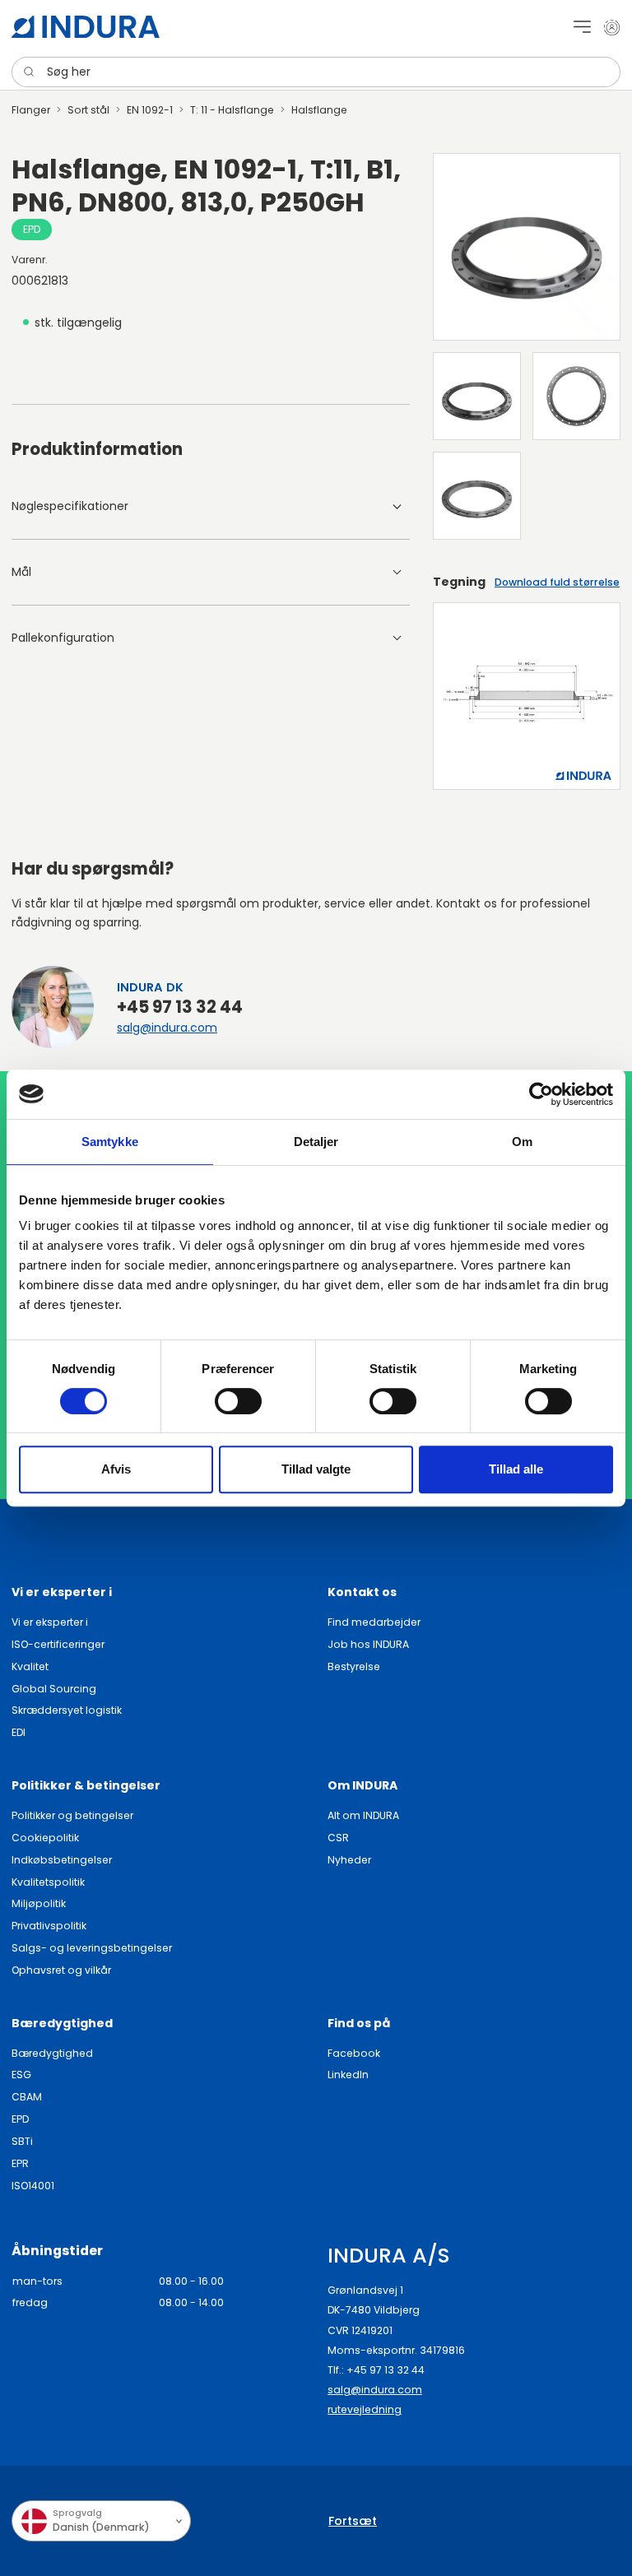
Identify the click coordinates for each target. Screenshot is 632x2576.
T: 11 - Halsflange (232, 110)
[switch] (238, 1401)
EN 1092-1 (150, 110)
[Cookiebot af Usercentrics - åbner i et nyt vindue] (541, 1094)
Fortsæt (353, 2521)
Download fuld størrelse (557, 582)
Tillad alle (516, 1469)
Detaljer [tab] (316, 1142)
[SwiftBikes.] (86, 27)
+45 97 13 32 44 (180, 1007)
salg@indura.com (167, 1028)
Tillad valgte (316, 1469)
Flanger (31, 110)
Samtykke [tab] (110, 1142)
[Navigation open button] (582, 27)
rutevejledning (365, 2409)
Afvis (116, 1469)
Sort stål (88, 110)
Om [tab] (522, 1142)
